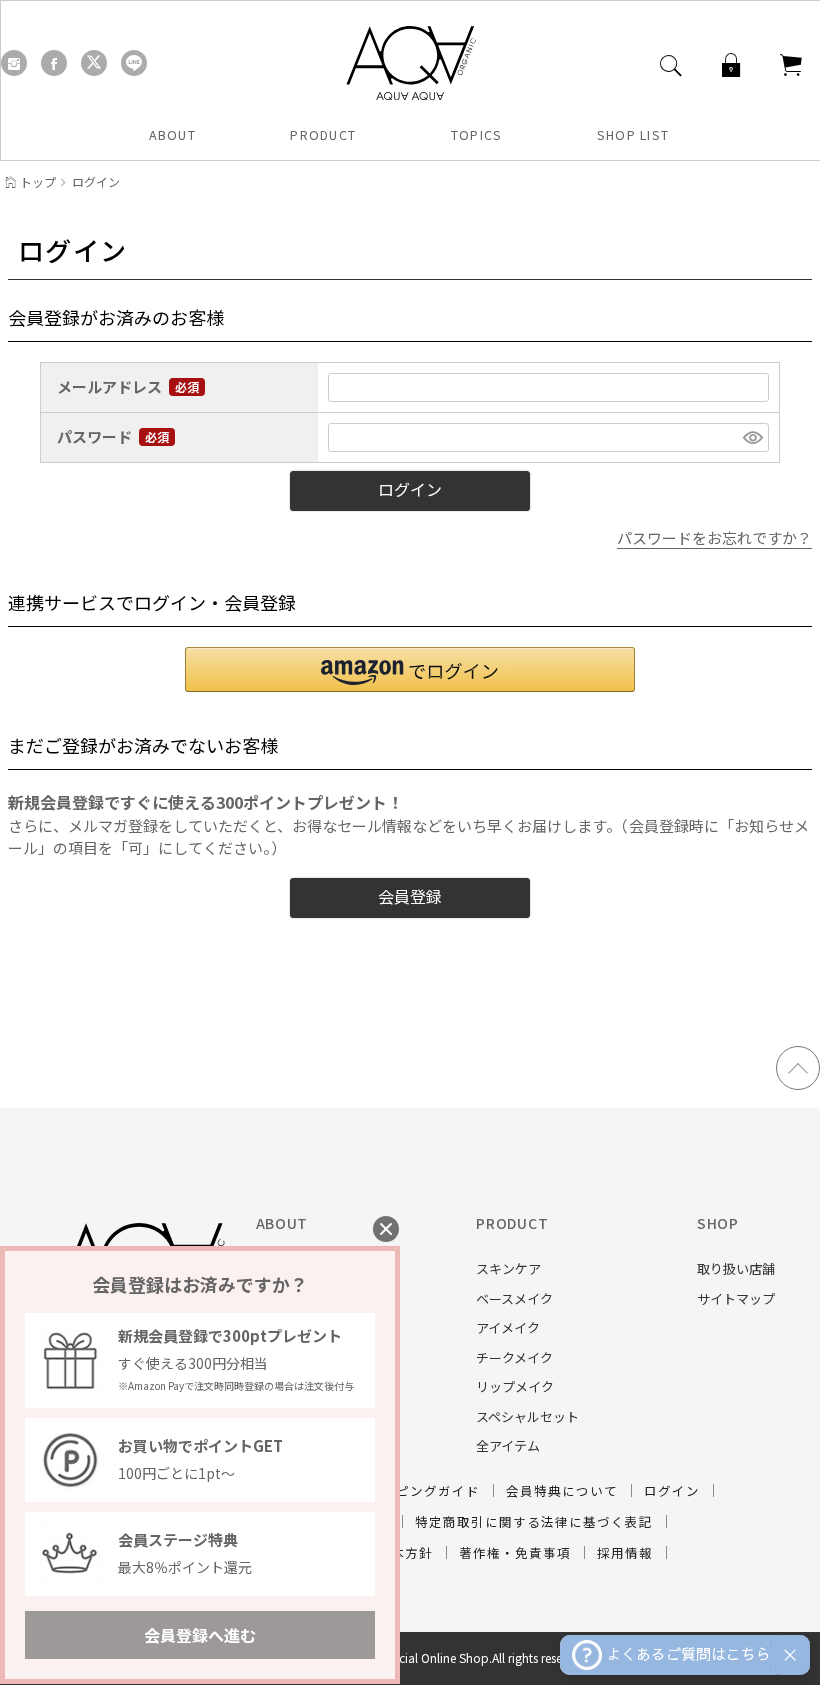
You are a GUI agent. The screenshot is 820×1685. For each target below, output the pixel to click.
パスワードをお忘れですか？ (714, 537)
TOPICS (477, 134)
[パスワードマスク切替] (753, 437)
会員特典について (562, 1490)
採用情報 (625, 1552)
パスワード (96, 437)
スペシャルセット (527, 1416)
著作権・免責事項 (515, 1552)
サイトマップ (736, 1298)
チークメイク (514, 1357)
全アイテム (508, 1445)
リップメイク (515, 1386)
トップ (38, 181)
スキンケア (508, 1268)
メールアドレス (111, 387)
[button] (410, 669)
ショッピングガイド (417, 1490)
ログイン (672, 1490)
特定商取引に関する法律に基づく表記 (534, 1521)
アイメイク (508, 1327)
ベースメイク (514, 1298)
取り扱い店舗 (736, 1268)
